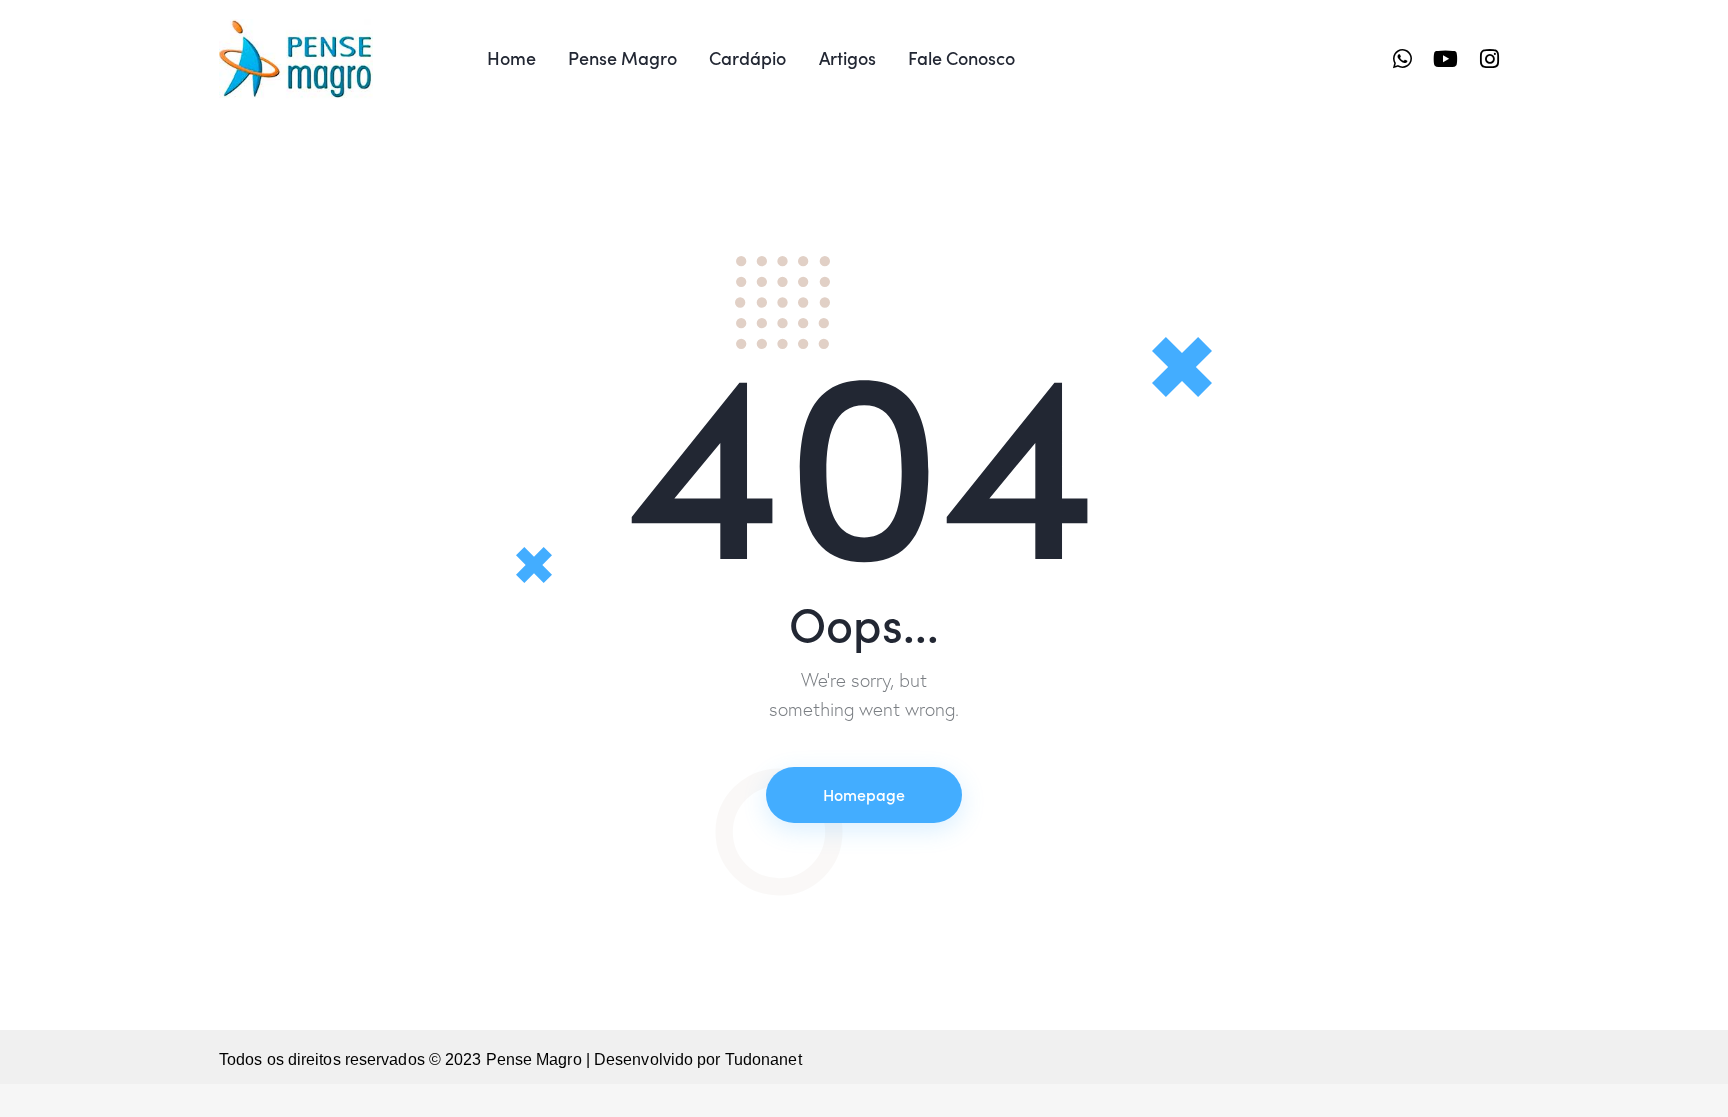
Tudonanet (763, 1059)
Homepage (864, 794)
